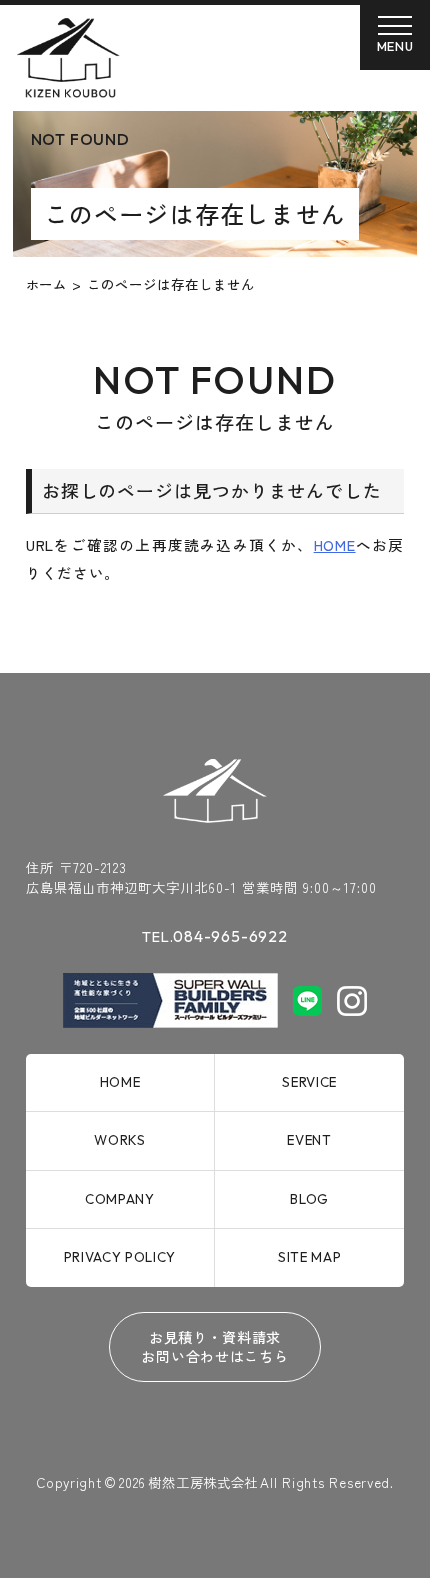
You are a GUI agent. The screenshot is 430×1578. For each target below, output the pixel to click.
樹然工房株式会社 (202, 1482)
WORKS (119, 1140)
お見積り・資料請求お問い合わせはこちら (214, 1346)
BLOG (309, 1199)
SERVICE (309, 1082)
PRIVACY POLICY (120, 1257)
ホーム (46, 284)
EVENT (309, 1140)
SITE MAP (309, 1257)
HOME (335, 544)
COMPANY (120, 1199)
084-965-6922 (214, 936)
